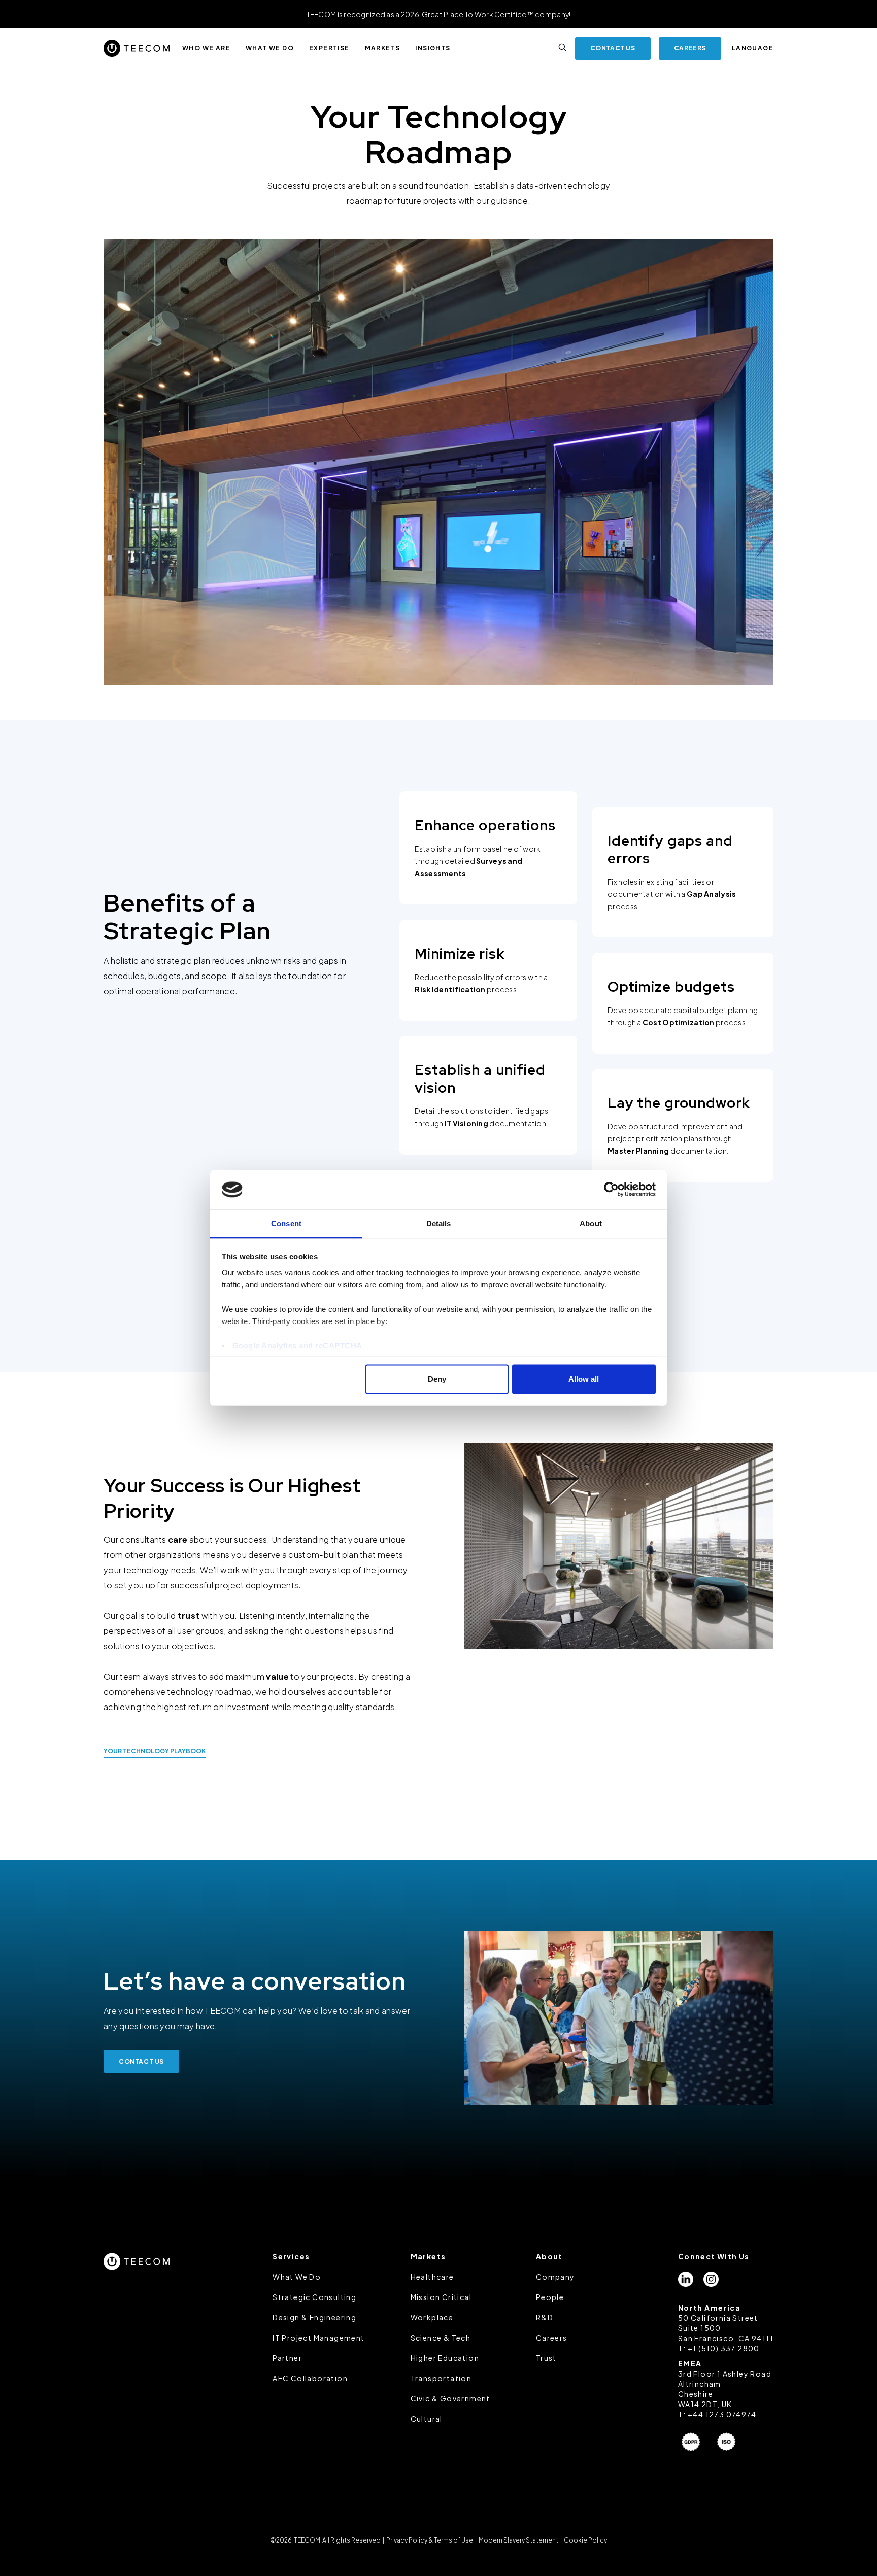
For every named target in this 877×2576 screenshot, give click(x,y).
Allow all (584, 1379)
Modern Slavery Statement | (520, 2540)
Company (555, 2277)
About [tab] (591, 1223)
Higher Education (445, 2358)
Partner (287, 2358)
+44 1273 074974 (722, 2414)
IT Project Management (318, 2338)
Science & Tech (441, 2338)
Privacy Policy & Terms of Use (430, 2540)
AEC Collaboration (310, 2378)
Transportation (441, 2378)
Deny (437, 1379)
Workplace (432, 2317)
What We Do (297, 2277)
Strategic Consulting (314, 2297)
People (550, 2297)
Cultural (427, 2419)
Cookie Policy (585, 2540)
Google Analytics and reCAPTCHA (297, 1345)
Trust (546, 2358)
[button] (206, 48)
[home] (137, 48)
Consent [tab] (286, 1223)
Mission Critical (441, 2297)
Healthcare (432, 2277)
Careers (552, 2338)
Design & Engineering (314, 2317)
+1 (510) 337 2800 (724, 2348)
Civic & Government (450, 2398)
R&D (545, 2317)
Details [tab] (439, 1223)
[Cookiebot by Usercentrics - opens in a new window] (611, 1190)
